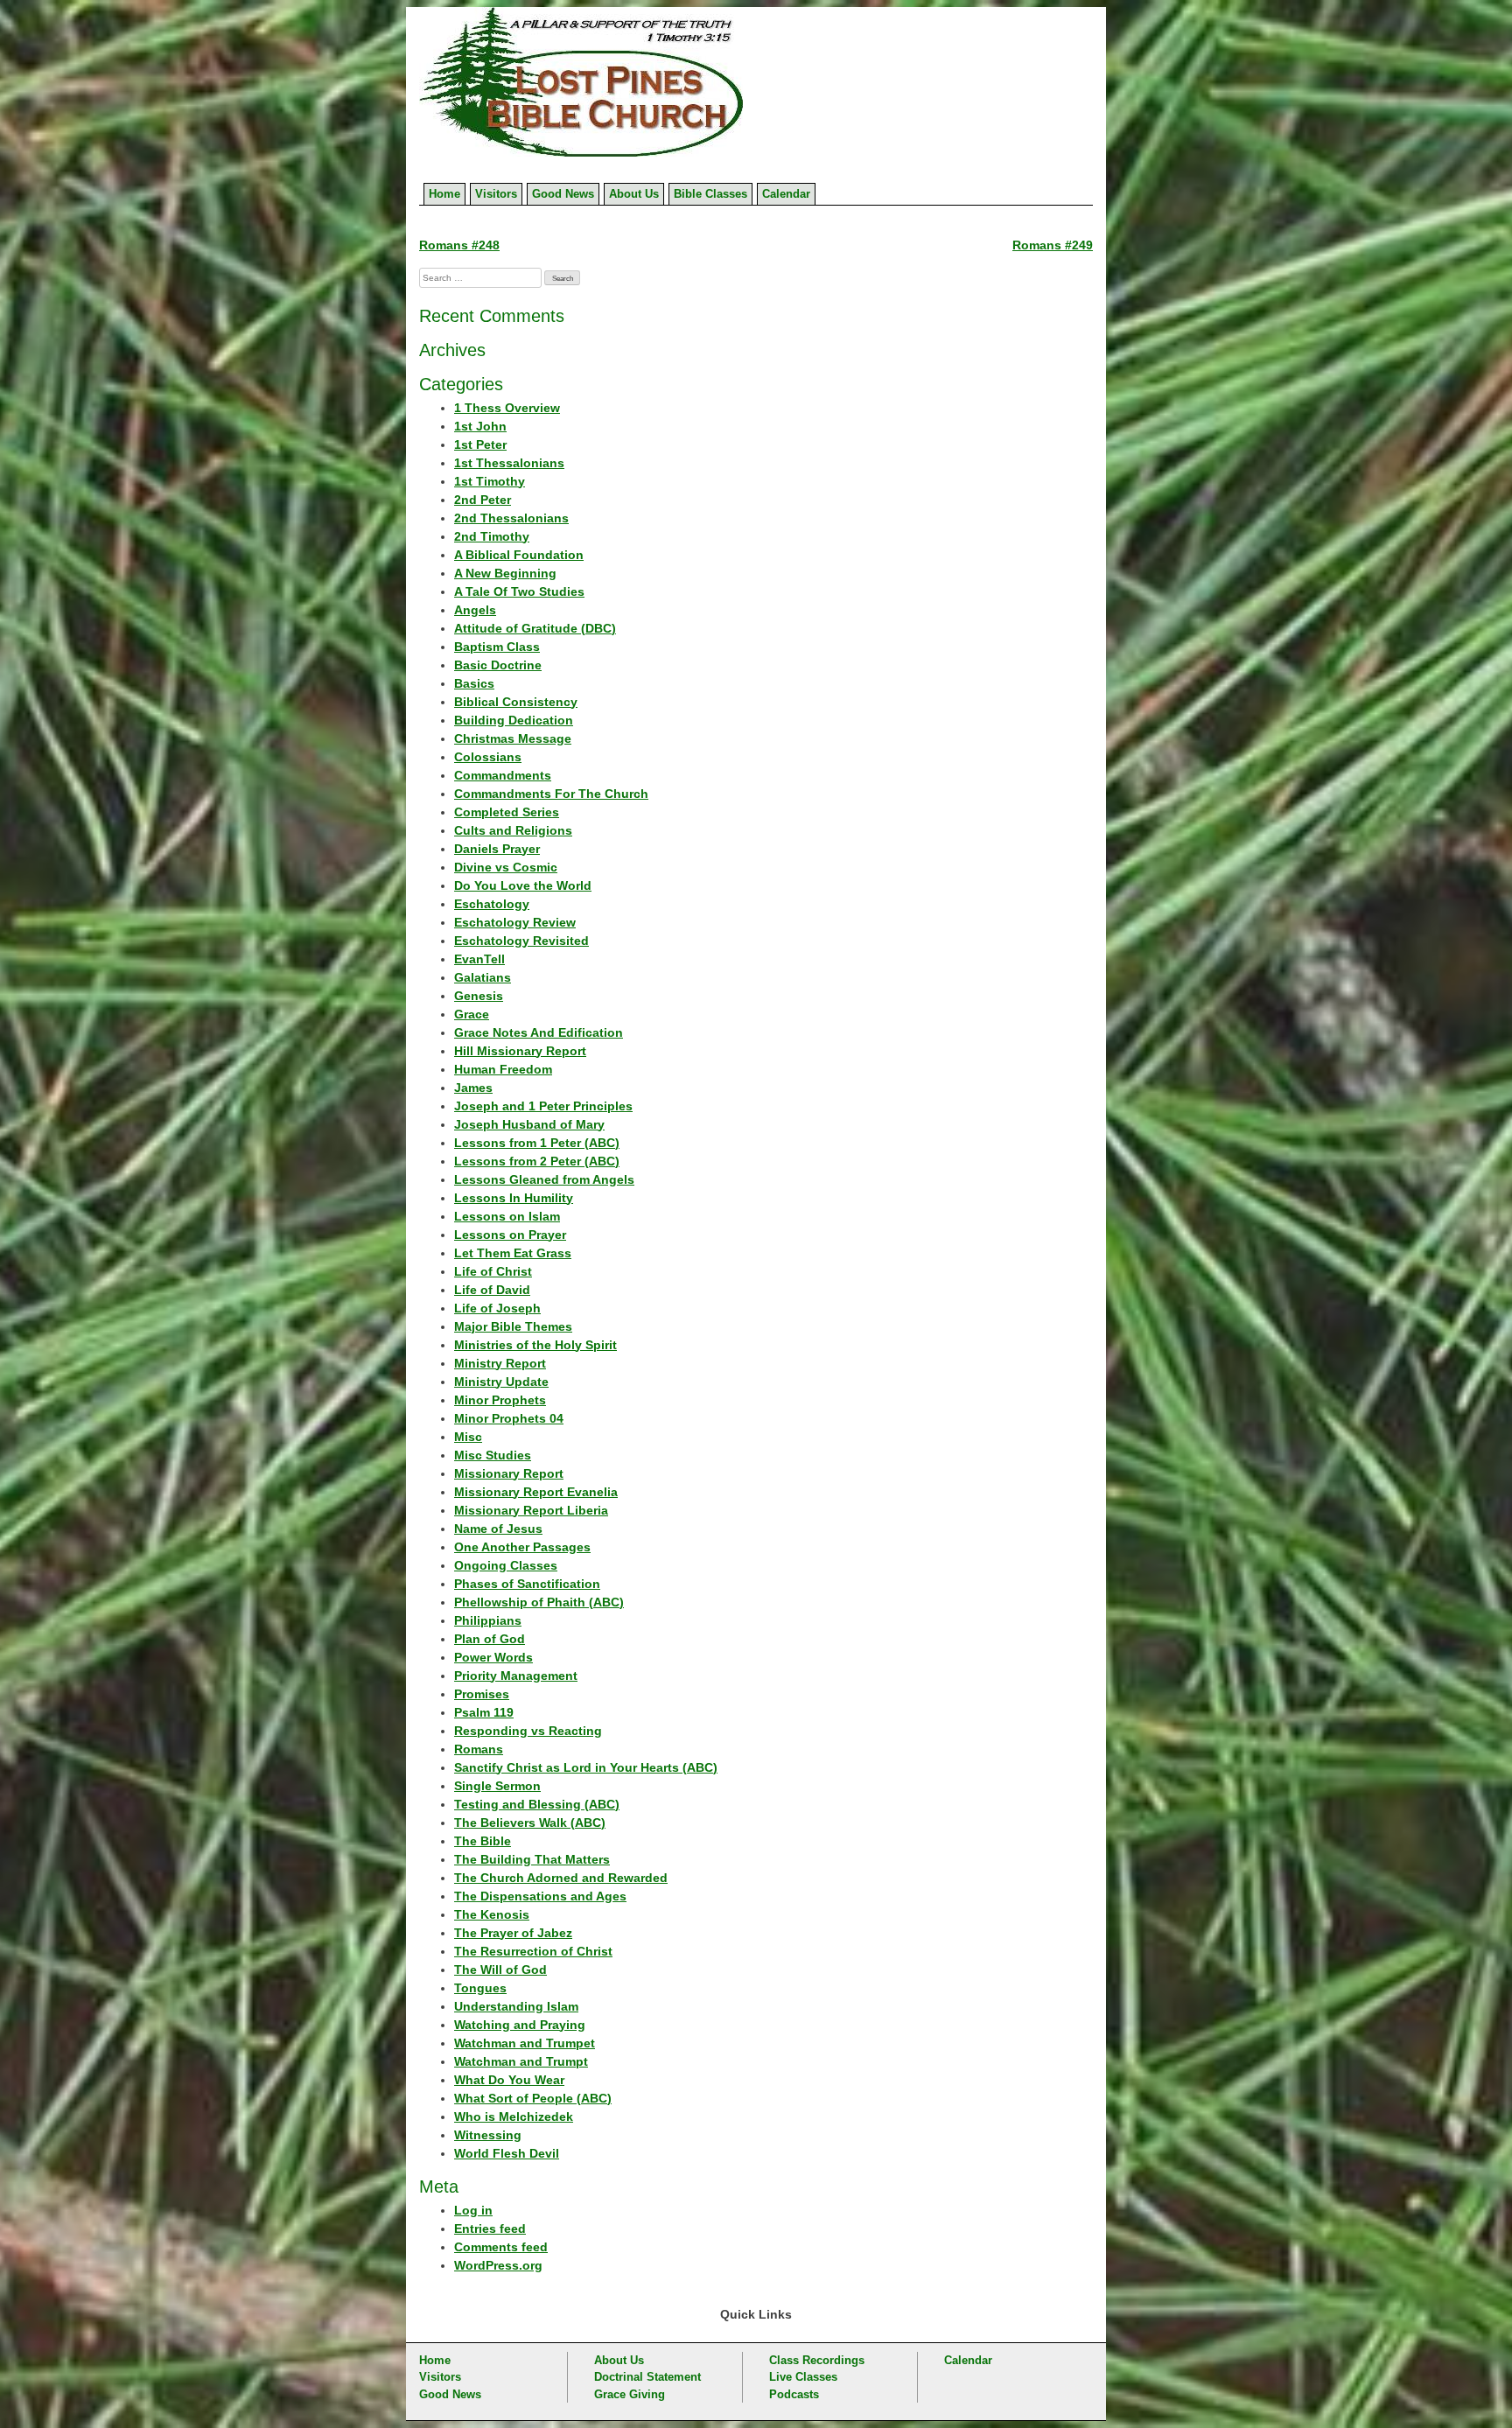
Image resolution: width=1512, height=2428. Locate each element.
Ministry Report (500, 1363)
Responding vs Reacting (528, 1731)
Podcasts (794, 2394)
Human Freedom (503, 1069)
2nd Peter (483, 500)
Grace (472, 1014)
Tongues (480, 1988)
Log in (473, 2210)
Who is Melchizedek (514, 2117)
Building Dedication (514, 720)
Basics (474, 683)
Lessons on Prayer (510, 1235)
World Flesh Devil (507, 2153)
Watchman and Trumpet (525, 2043)
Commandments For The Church (551, 794)
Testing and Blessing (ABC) (537, 1804)
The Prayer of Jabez (513, 1933)
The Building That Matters (532, 1859)
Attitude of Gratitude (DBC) (535, 628)
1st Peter (480, 444)
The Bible (483, 1841)
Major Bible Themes (513, 1326)
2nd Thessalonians (511, 518)
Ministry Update (501, 1382)
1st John (480, 426)
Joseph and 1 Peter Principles (543, 1106)
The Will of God (500, 1970)
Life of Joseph (497, 1308)
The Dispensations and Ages (540, 1896)
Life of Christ (493, 1271)
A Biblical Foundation (519, 555)
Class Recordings (817, 2360)
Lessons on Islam (507, 1216)
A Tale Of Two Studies (519, 591)
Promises (482, 1694)
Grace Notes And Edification (539, 1032)
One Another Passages (522, 1547)
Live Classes (803, 2377)
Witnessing (488, 2135)
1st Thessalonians (509, 463)
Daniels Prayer (497, 849)
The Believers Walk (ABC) (530, 1823)
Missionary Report (509, 1473)
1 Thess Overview (507, 408)
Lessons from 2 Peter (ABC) (537, 1161)
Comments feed (501, 2247)
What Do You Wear (509, 2080)
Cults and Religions (513, 830)
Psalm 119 (484, 1712)
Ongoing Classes (506, 1565)
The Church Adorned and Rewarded (561, 1878)
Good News (563, 194)
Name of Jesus (498, 1529)
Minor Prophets (500, 1400)
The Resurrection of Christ (533, 1951)
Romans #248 (459, 245)
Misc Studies (493, 1455)
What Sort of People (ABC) (533, 2098)
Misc (468, 1437)
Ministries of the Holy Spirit (535, 1345)
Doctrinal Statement (647, 2377)
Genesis (479, 996)
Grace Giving (630, 2394)
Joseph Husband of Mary (529, 1124)
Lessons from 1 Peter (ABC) (537, 1143)
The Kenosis (492, 1914)
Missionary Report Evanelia (536, 1492)
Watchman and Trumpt (521, 2061)
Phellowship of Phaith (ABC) (539, 1602)
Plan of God (490, 1639)
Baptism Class (497, 647)
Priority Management (516, 1676)
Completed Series (507, 812)
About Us (634, 194)
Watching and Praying (520, 2025)
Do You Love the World (523, 885)
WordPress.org (498, 2265)
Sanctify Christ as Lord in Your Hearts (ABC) (586, 1767)
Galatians (483, 977)
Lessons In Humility (514, 1198)
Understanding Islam (516, 2006)
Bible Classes (710, 194)
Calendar (786, 194)
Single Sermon (497, 1786)
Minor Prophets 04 (509, 1418)
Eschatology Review (515, 922)
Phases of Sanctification (527, 1584)
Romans (479, 1749)
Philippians (488, 1620)
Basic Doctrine (498, 665)
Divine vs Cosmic (506, 867)
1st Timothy (490, 481)
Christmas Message (513, 738)
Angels (475, 610)
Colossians (488, 757)
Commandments (503, 775)
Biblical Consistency (516, 702)
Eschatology (492, 904)
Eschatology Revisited (521, 941)
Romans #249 (1053, 245)
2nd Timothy (492, 536)
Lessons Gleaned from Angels (544, 1179)
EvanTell (479, 959)
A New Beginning (505, 573)
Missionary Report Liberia (531, 1510)
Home (444, 194)
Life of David (492, 1290)
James (473, 1088)
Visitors (496, 194)
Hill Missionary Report (520, 1051)
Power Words (493, 1657)
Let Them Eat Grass (513, 1253)
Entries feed (490, 2229)
